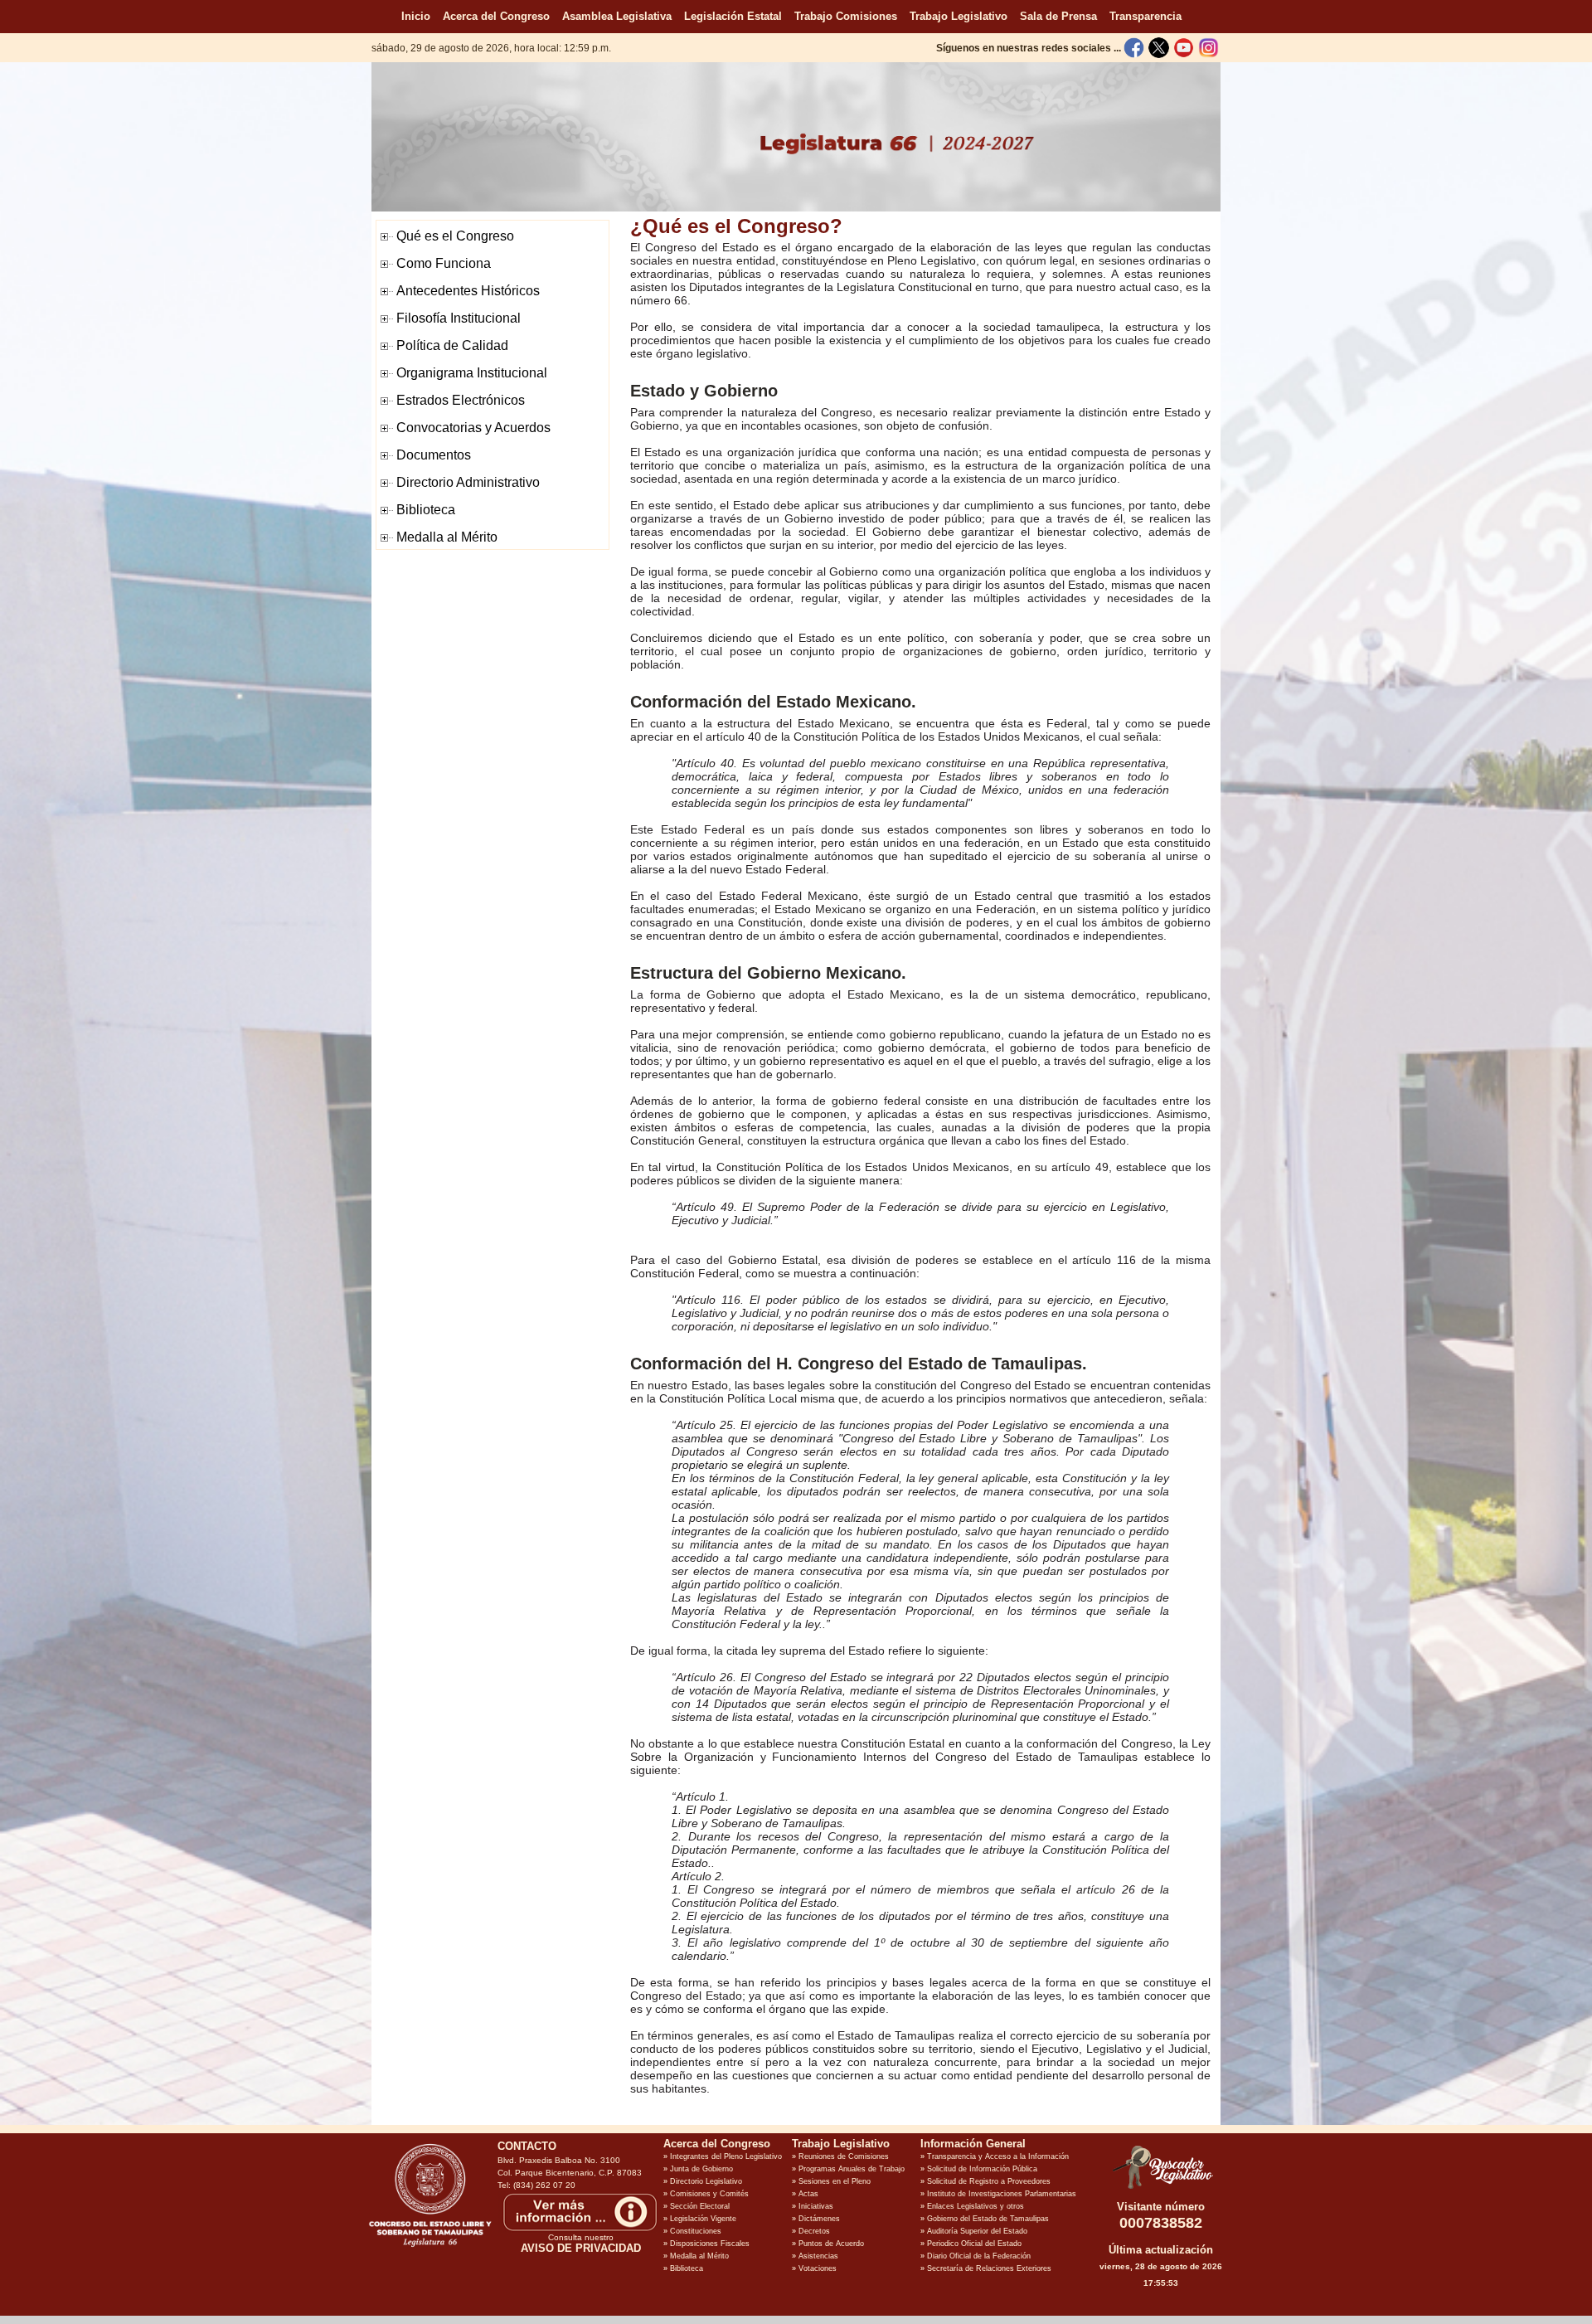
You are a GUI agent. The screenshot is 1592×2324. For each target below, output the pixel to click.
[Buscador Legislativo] (1161, 2189)
